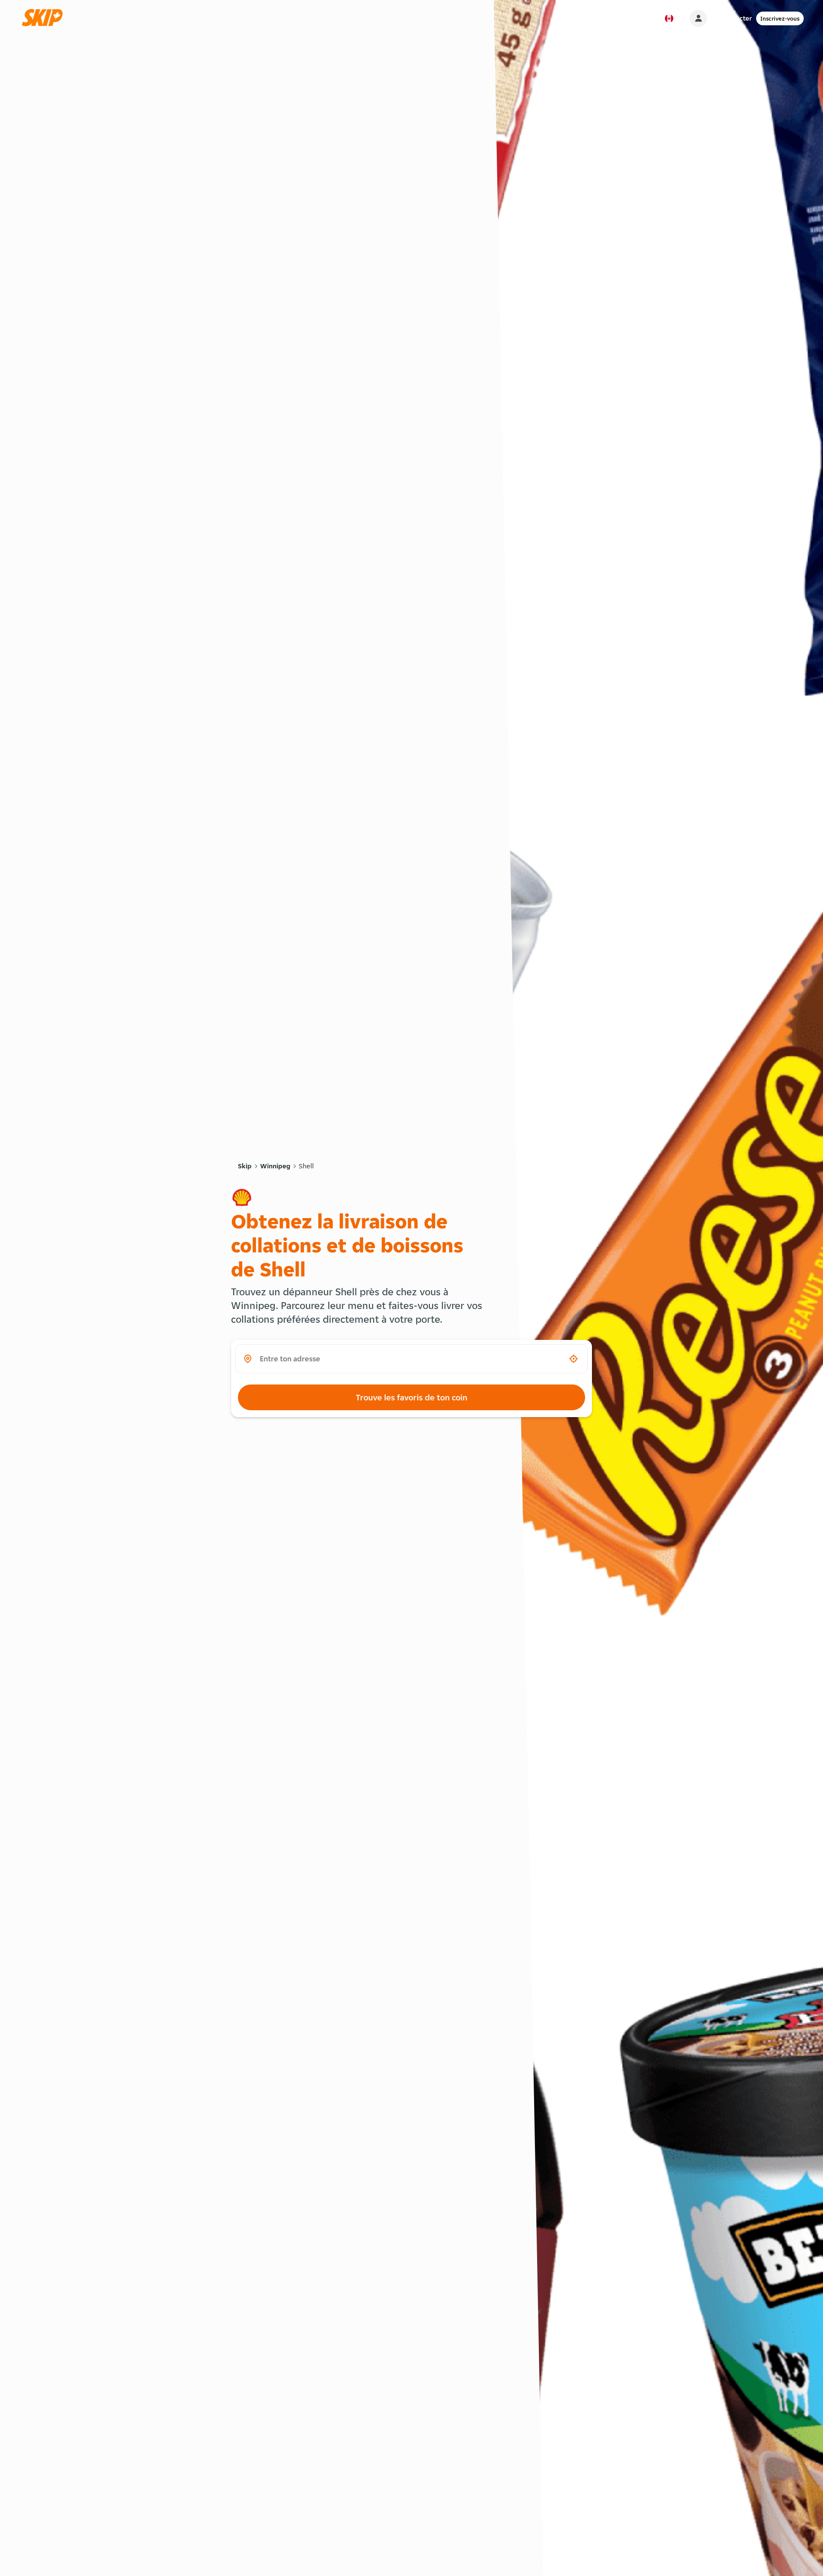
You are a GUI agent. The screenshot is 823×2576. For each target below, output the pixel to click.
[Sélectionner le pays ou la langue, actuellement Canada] (669, 18)
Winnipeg (275, 1166)
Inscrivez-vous (780, 18)
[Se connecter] (698, 18)
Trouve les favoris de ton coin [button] (411, 1397)
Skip (245, 1166)
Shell (306, 1166)
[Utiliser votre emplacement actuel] (574, 1359)
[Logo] (45, 18)
